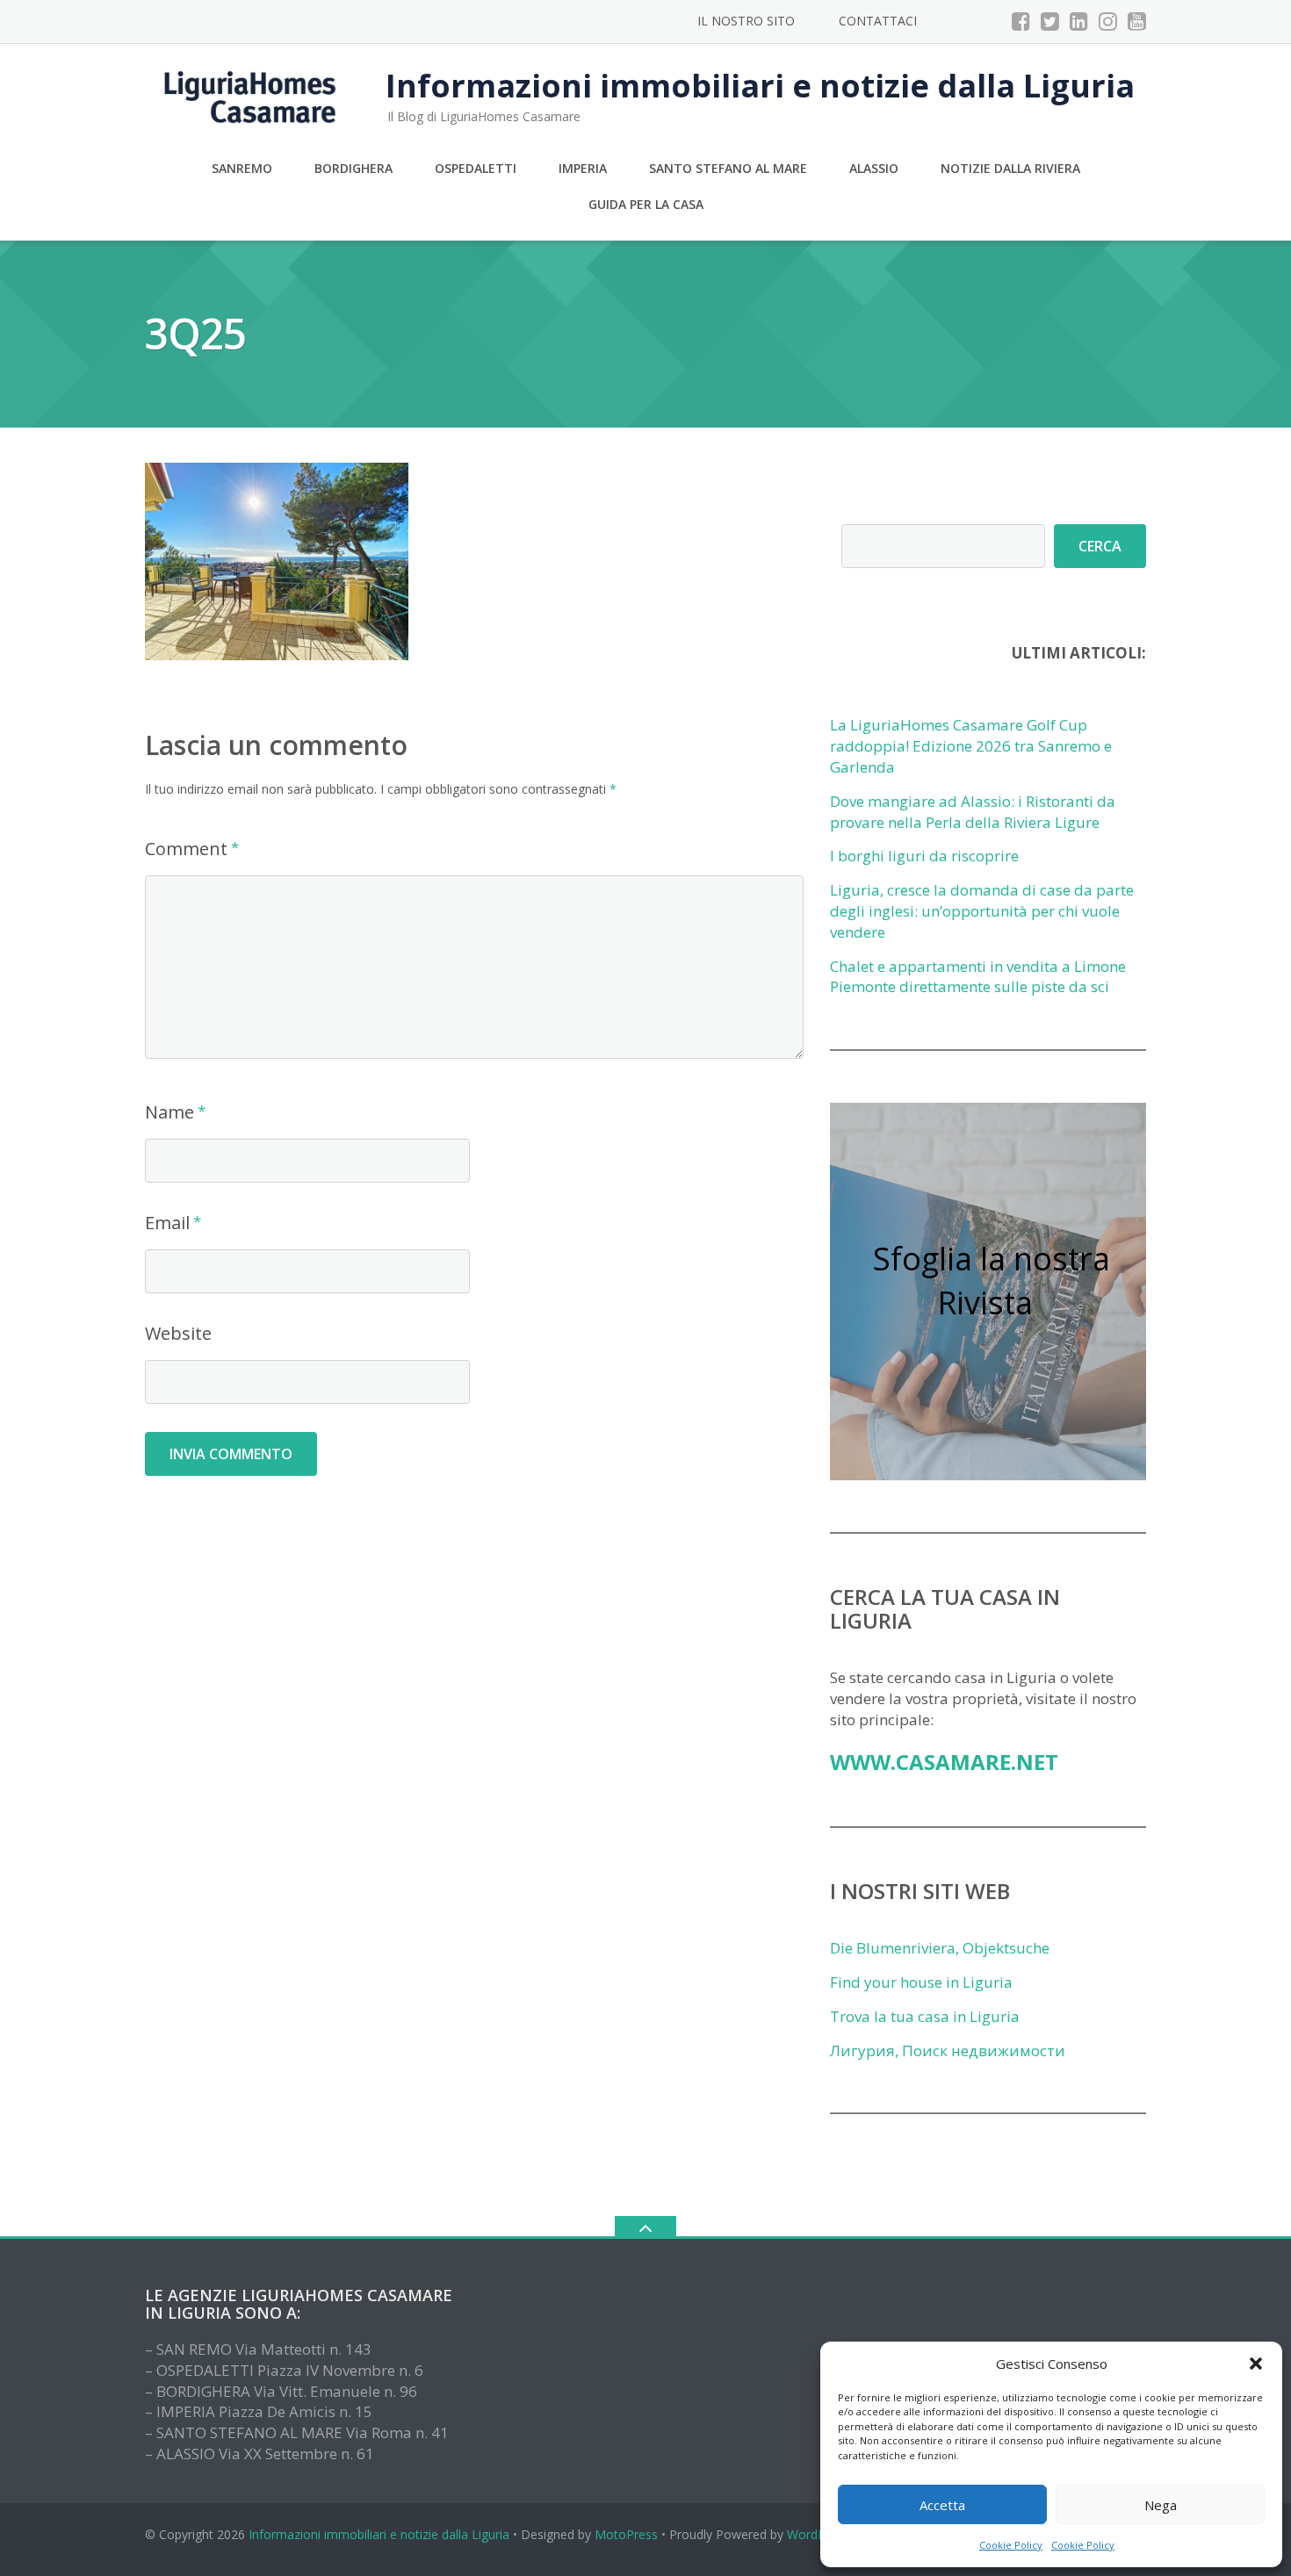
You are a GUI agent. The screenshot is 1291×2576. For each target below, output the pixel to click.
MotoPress (626, 2534)
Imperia (583, 168)
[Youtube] (1137, 21)
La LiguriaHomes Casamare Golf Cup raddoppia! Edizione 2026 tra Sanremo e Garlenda (971, 746)
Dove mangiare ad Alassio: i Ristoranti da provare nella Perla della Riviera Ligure (973, 812)
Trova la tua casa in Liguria (925, 2016)
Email (167, 1223)
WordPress (818, 2534)
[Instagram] (1108, 21)
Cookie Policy (1011, 2545)
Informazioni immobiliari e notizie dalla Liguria (379, 2534)
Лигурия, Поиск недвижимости (948, 2051)
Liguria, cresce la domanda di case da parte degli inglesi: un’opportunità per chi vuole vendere (982, 911)
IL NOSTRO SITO (746, 21)
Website (178, 1333)
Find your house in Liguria (921, 1982)
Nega (1161, 2505)
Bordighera (353, 168)
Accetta (942, 2505)
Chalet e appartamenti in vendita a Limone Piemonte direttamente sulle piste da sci (978, 977)
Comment (186, 849)
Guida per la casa (646, 204)
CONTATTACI (878, 21)
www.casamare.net (944, 1762)
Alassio (874, 168)
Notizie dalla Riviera (1010, 168)
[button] (1256, 2364)
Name (169, 1112)
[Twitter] (1050, 21)
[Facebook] (1021, 21)
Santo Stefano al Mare (728, 168)
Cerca (1100, 546)
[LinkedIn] (1079, 21)
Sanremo (242, 168)
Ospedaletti (476, 168)
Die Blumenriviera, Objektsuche (940, 1948)
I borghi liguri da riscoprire (924, 856)
